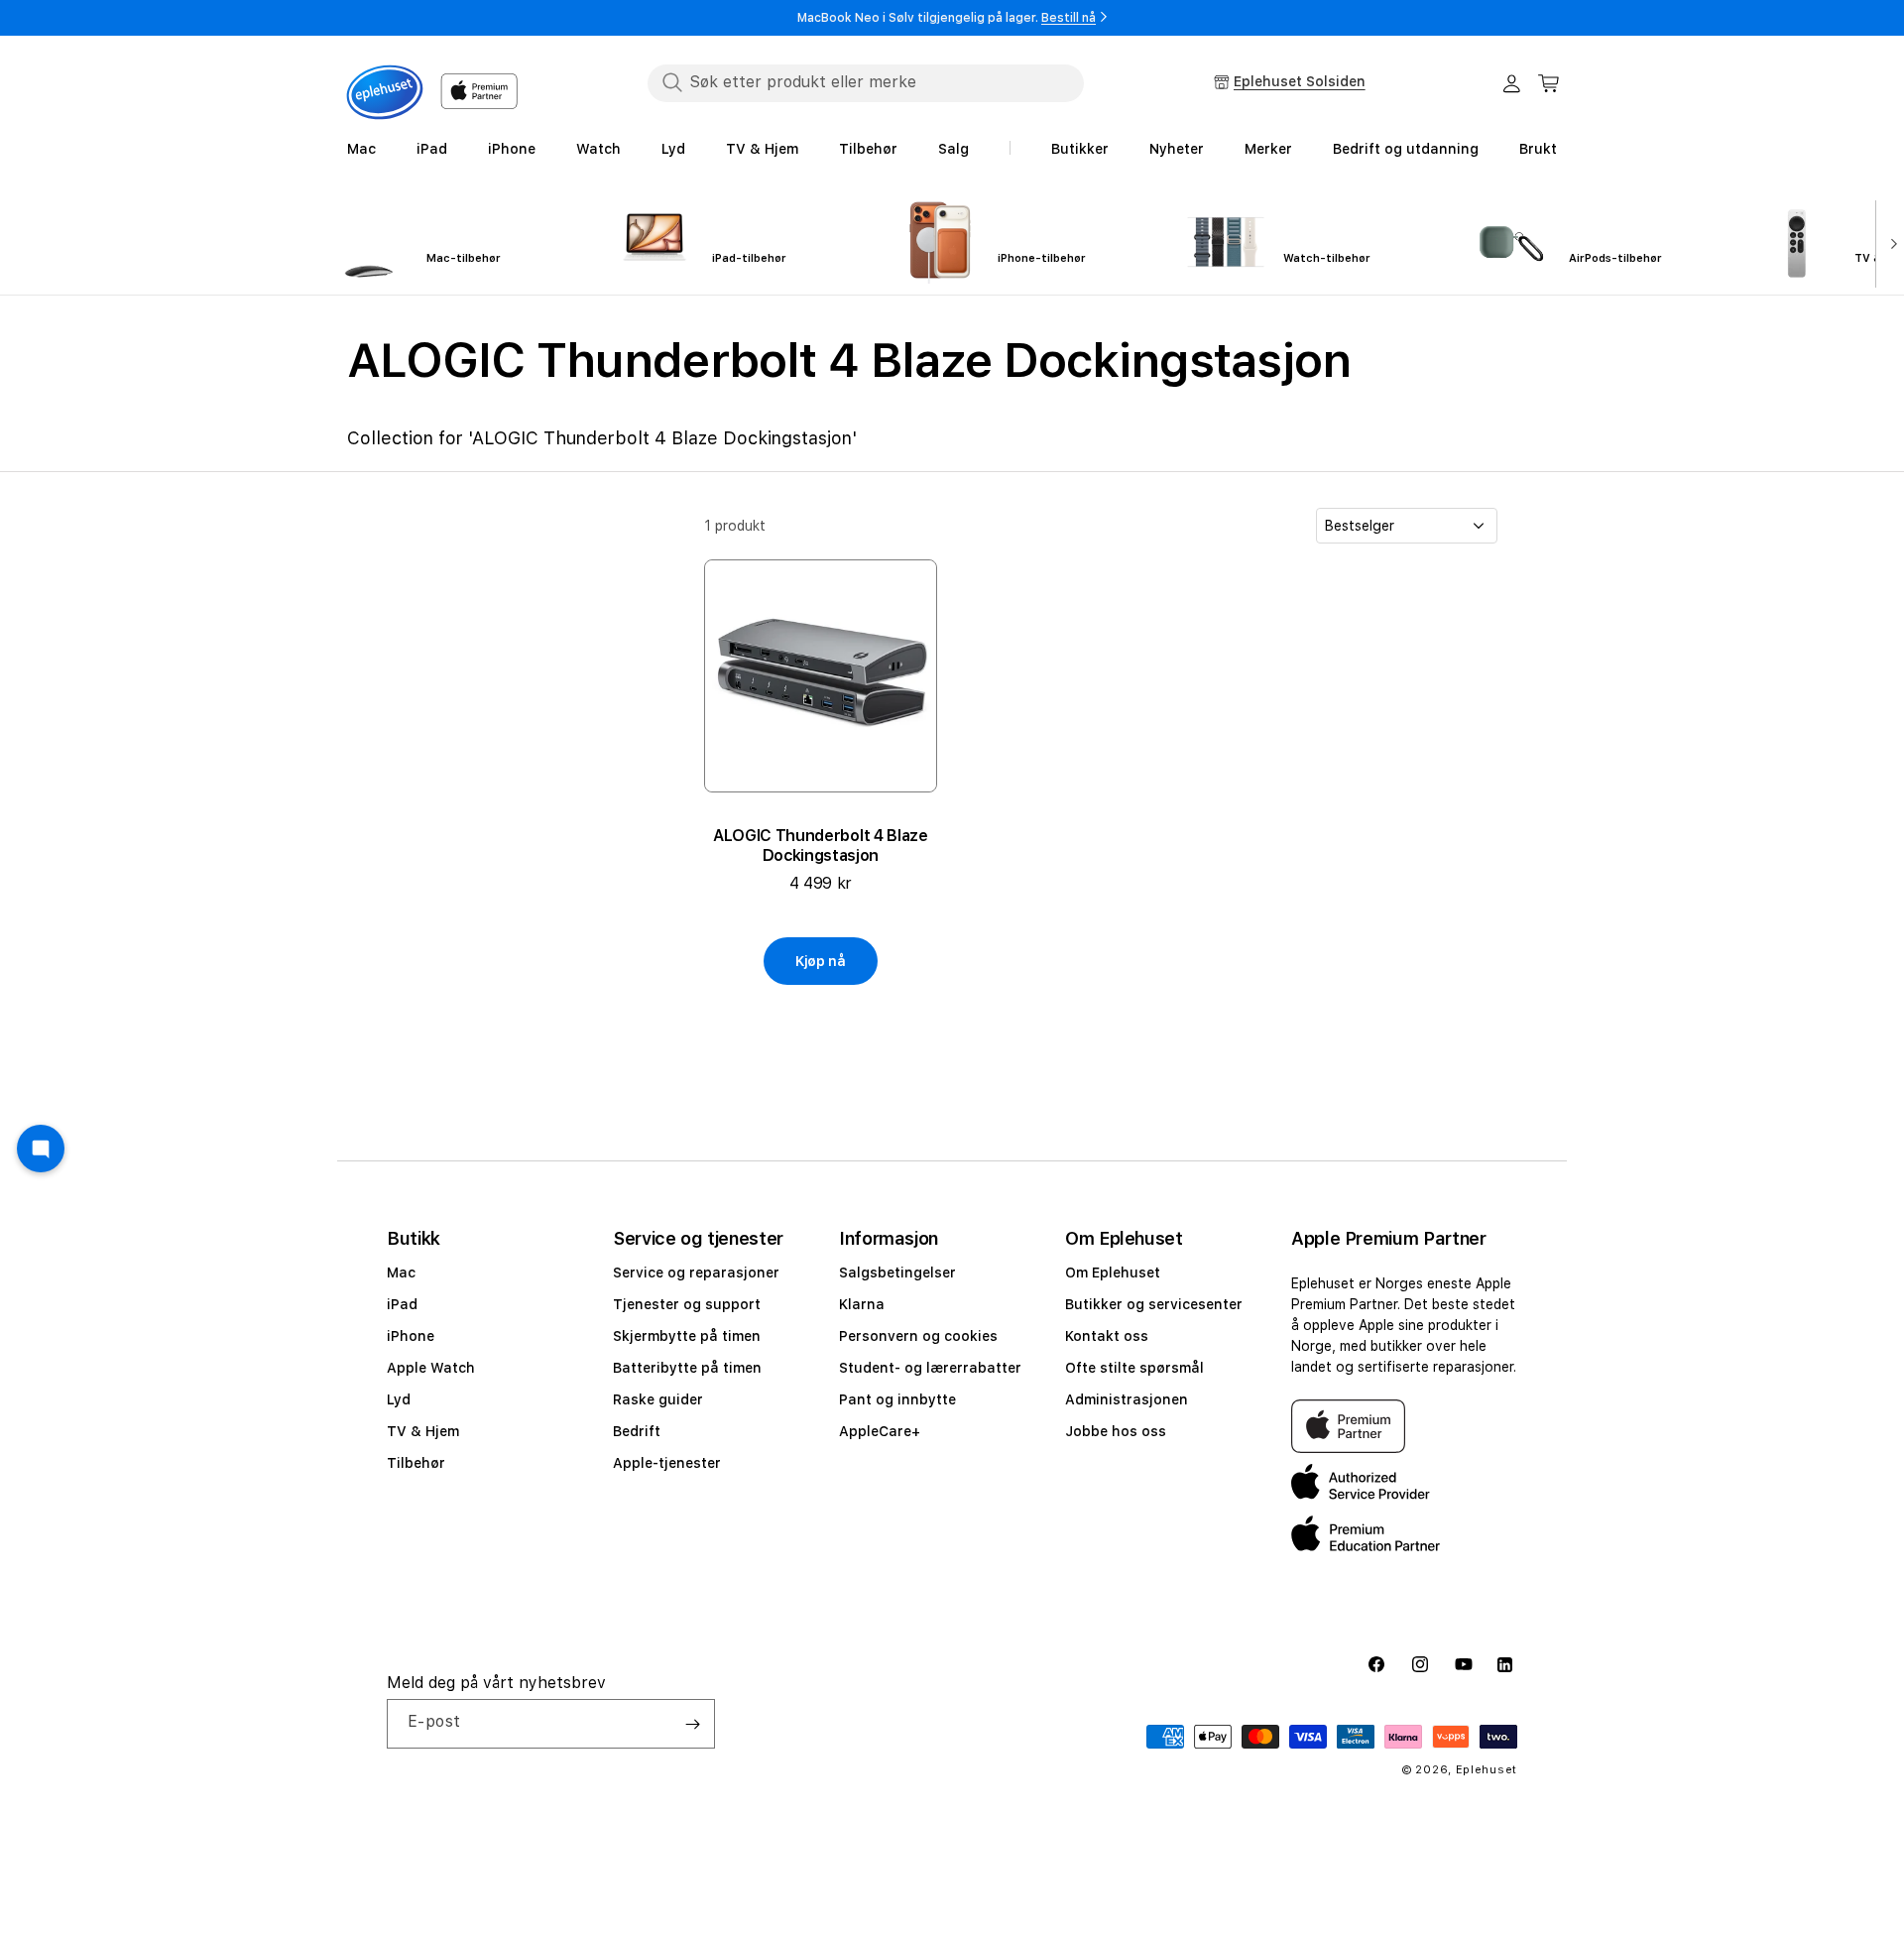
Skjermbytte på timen (687, 1336)
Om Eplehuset (1113, 1272)
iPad (402, 1304)
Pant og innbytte (897, 1399)
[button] (1549, 83)
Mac (401, 1272)
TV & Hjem (423, 1431)
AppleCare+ (880, 1431)
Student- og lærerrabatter (930, 1368)
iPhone (411, 1336)
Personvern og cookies (918, 1336)
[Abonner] (692, 1724)
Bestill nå (1069, 18)
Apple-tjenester (667, 1463)
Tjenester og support (687, 1304)
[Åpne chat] (41, 1149)
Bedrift (637, 1431)
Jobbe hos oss (1116, 1431)
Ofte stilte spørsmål (1134, 1368)
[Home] (385, 92)
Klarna (862, 1304)
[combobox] (866, 82)
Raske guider (658, 1399)
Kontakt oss (1107, 1336)
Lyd (399, 1399)
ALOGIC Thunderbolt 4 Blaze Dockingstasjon (821, 846)
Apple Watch (431, 1368)
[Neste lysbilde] (1890, 242)
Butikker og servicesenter (1154, 1304)
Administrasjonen (1127, 1399)
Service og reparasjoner (696, 1272)
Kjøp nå (821, 961)
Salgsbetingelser (897, 1272)
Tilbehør (416, 1463)
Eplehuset (1487, 1770)
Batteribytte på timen (687, 1368)
